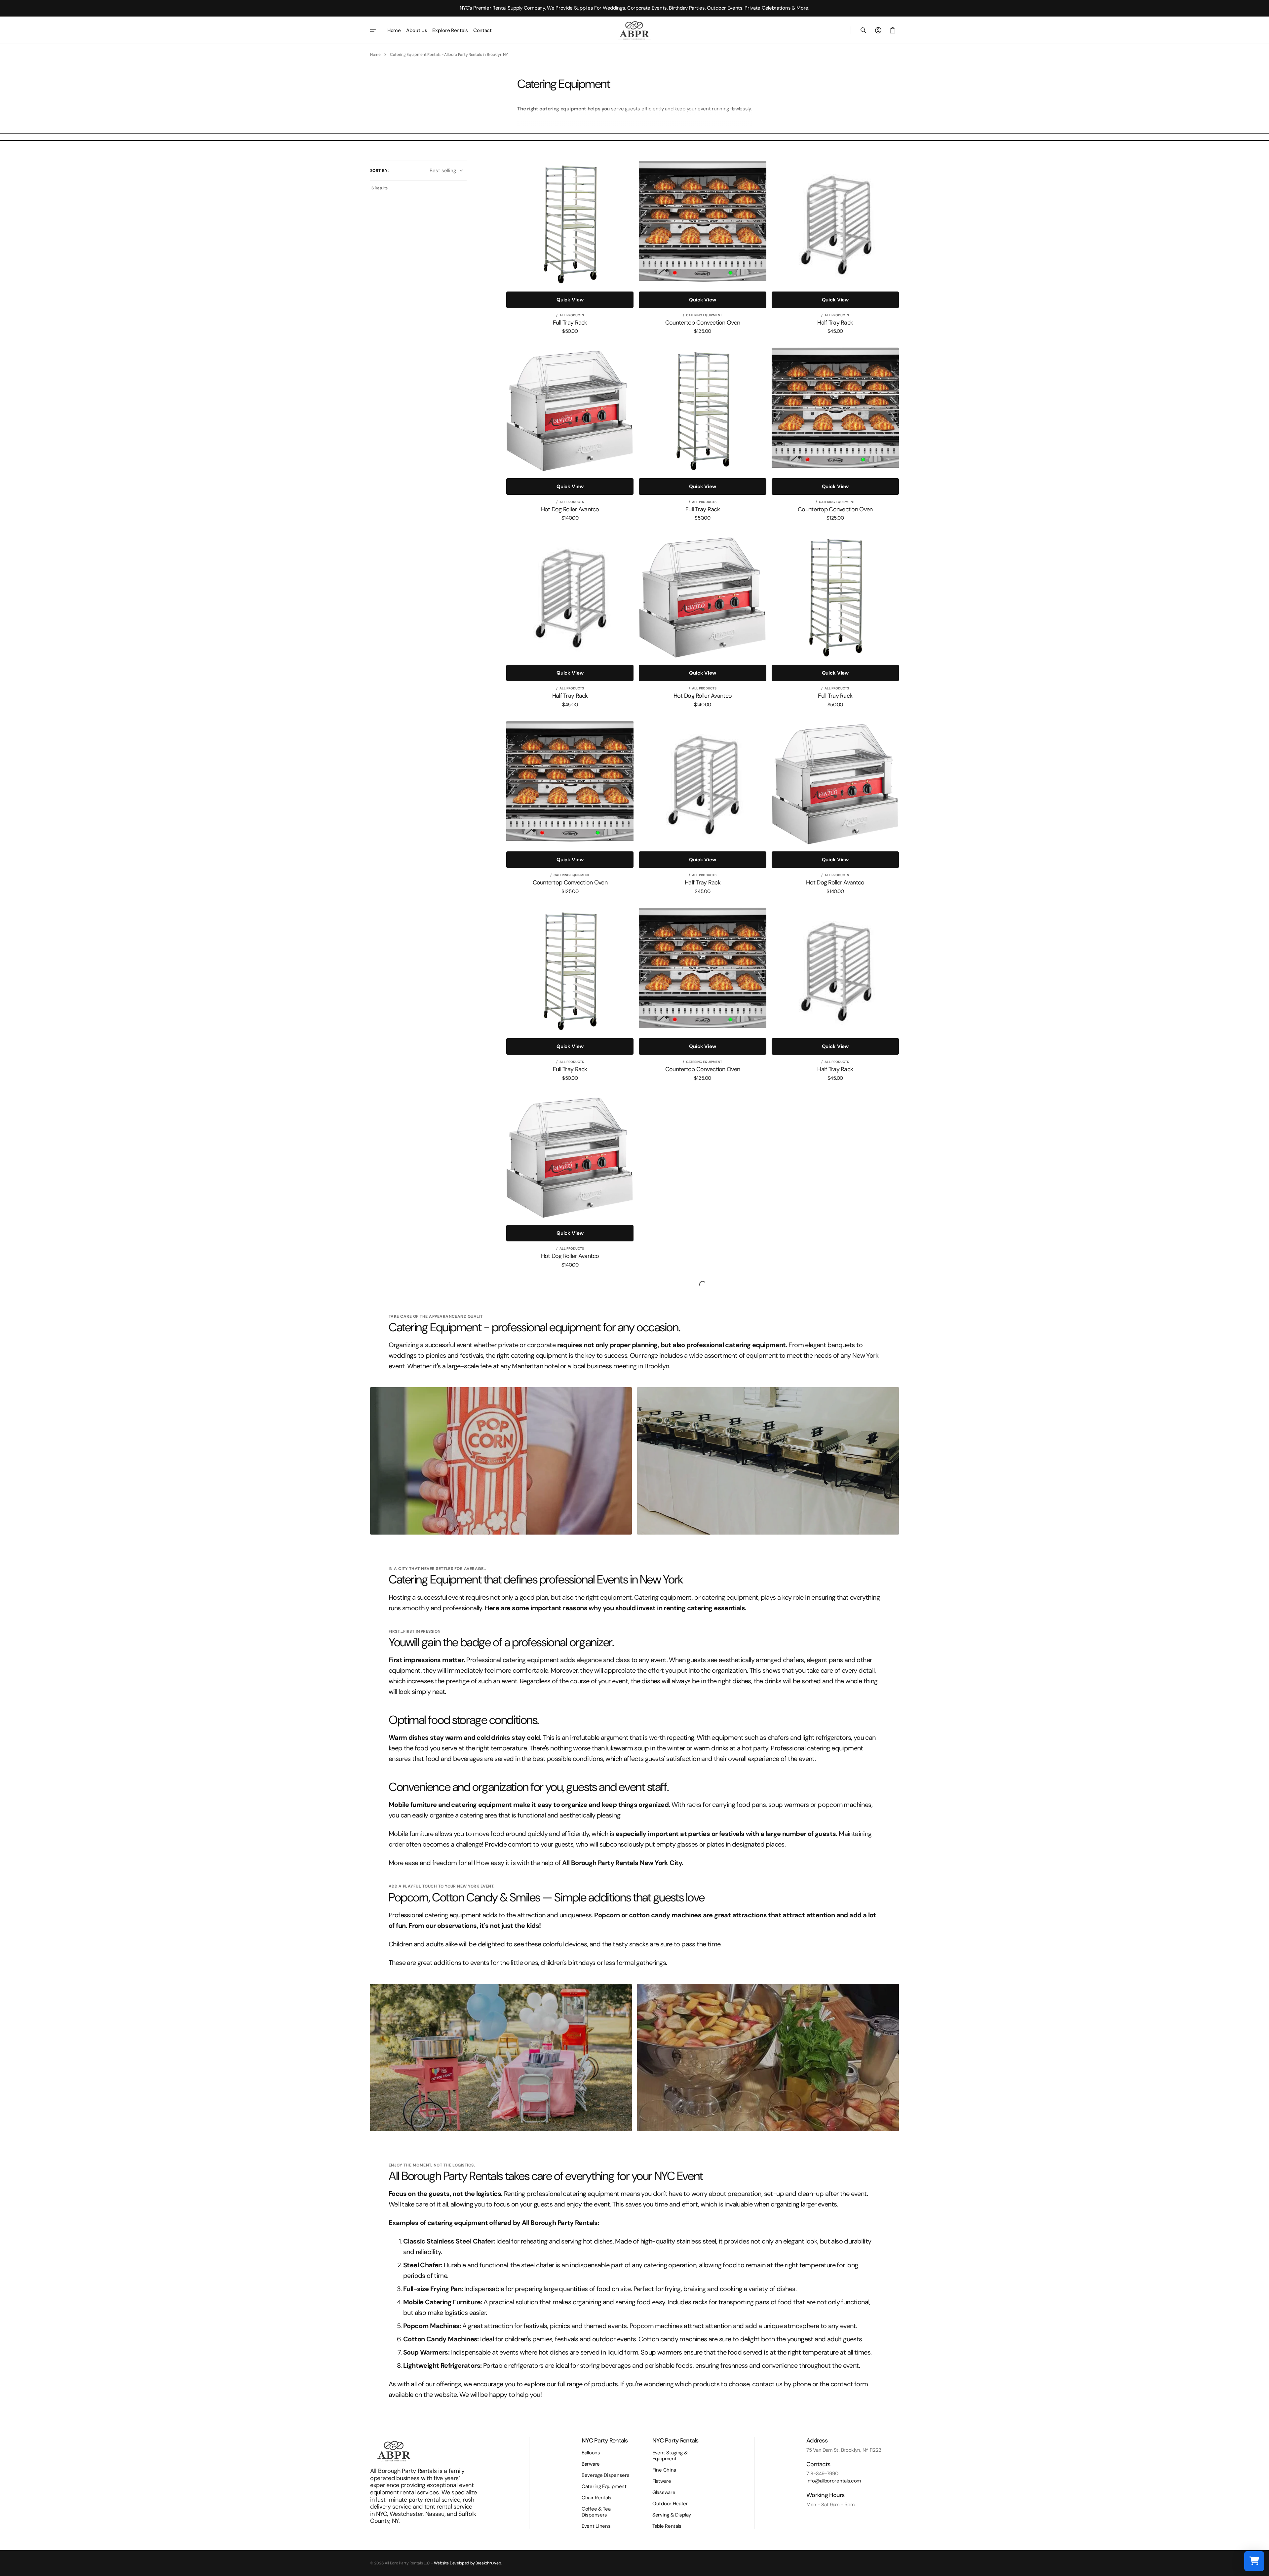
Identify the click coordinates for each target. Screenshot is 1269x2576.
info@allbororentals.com (834, 2481)
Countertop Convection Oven (703, 323)
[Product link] (570, 247)
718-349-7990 (822, 2474)
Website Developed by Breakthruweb (467, 2563)
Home (375, 55)
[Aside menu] (377, 30)
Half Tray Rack (835, 323)
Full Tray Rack (570, 323)
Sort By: (380, 171)
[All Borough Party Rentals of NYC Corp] (634, 30)
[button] (864, 30)
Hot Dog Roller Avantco (570, 510)
